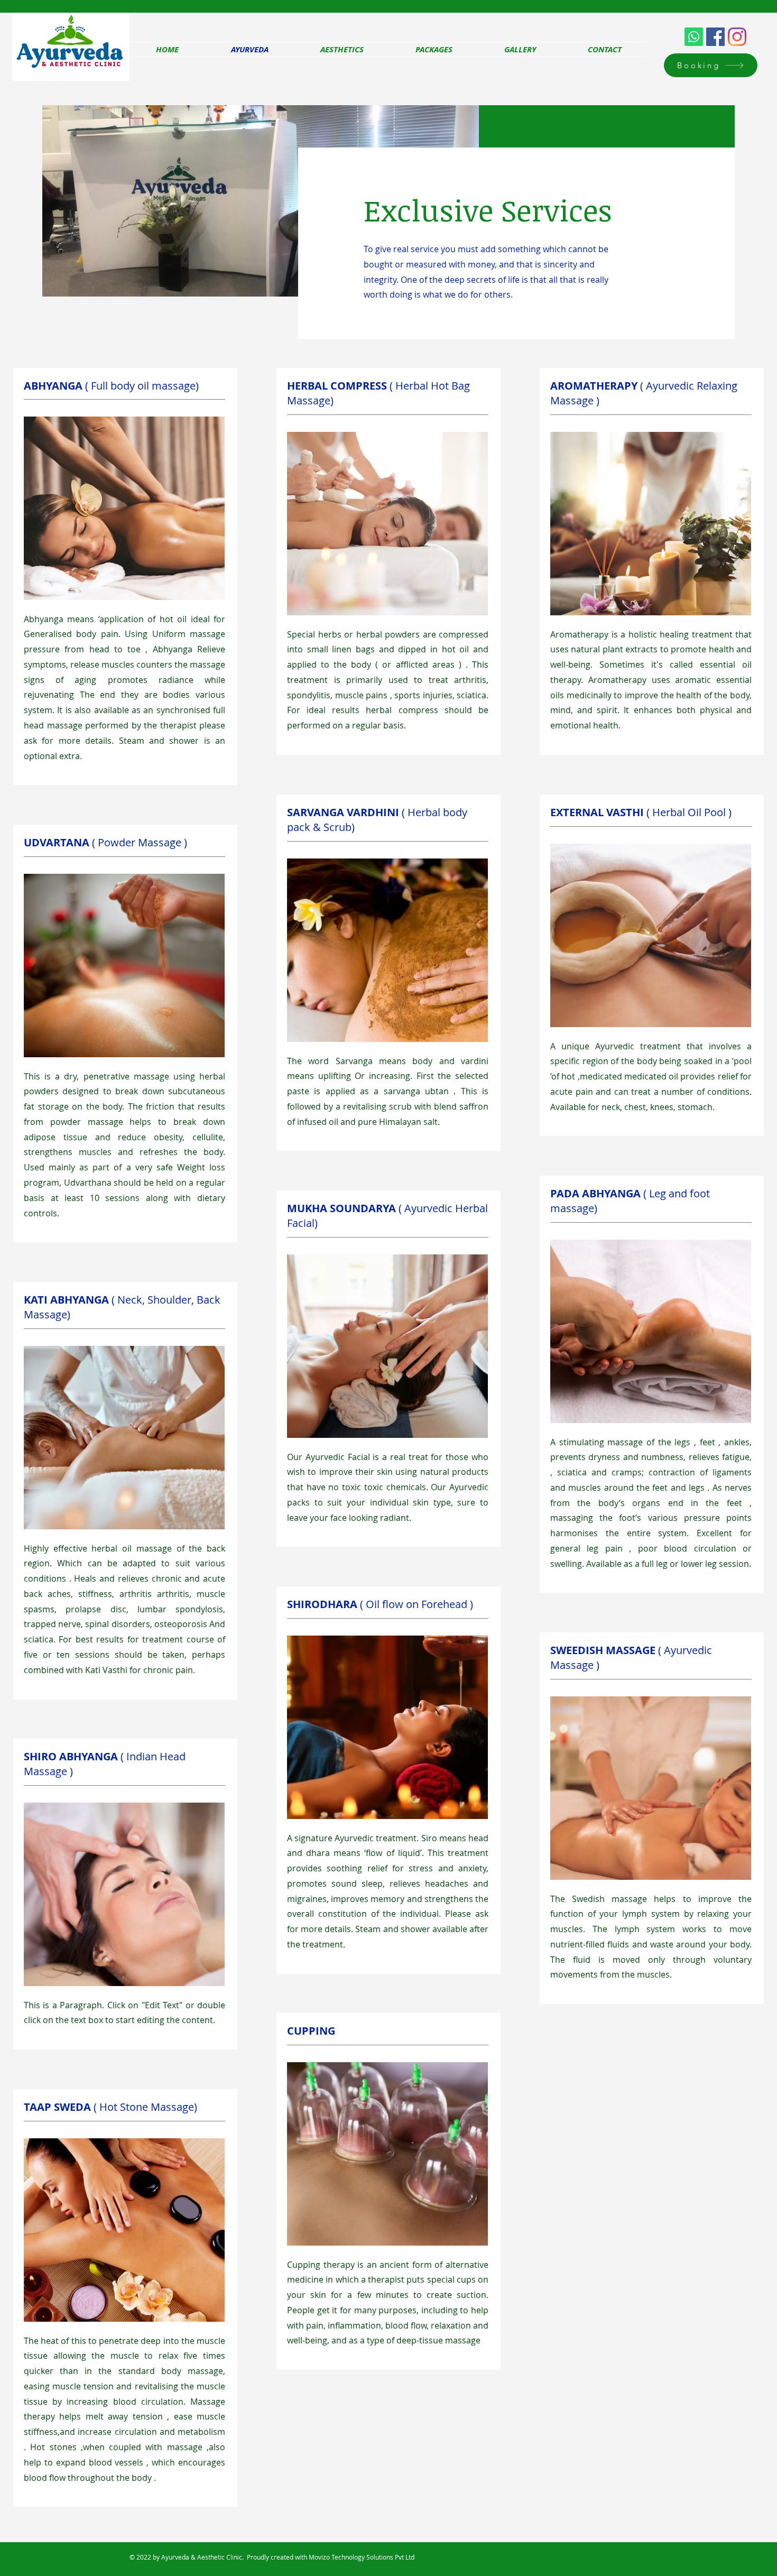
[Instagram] (737, 37)
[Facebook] (715, 37)
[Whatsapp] (694, 37)
